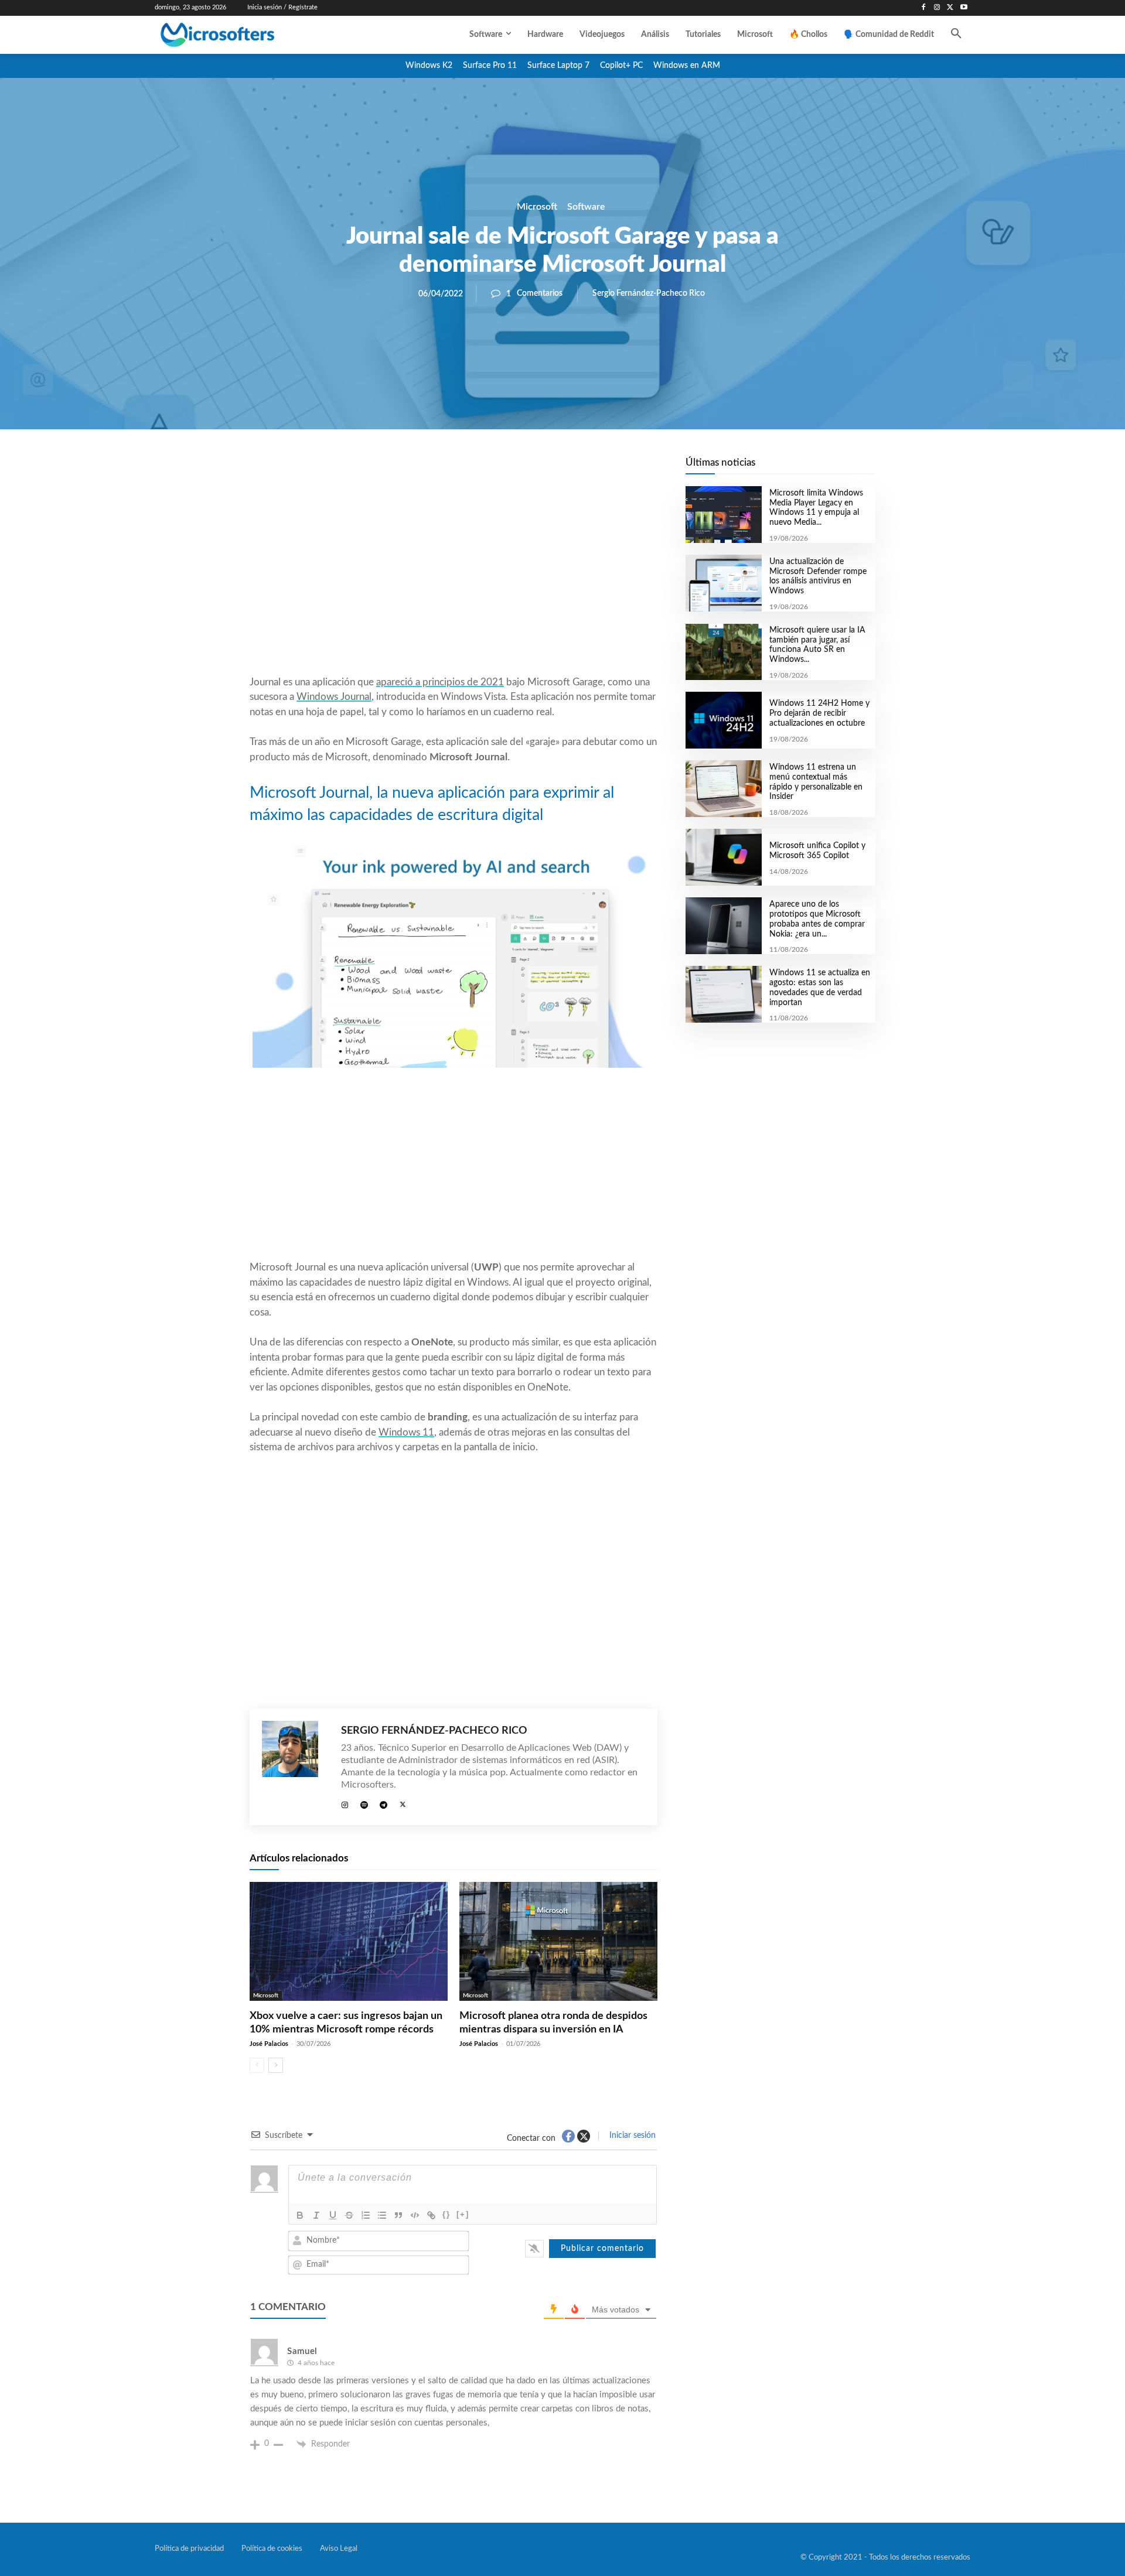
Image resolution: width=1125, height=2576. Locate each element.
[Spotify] (364, 1803)
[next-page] (276, 2065)
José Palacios (269, 2044)
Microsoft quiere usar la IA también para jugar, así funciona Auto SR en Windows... (817, 645)
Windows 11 (406, 1432)
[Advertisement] (454, 580)
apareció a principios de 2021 (440, 682)
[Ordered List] (366, 2215)
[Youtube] (964, 8)
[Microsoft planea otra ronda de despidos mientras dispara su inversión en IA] (558, 1941)
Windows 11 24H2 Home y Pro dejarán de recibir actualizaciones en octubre (819, 713)
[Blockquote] (398, 2215)
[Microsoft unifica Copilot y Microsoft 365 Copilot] (723, 857)
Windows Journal (334, 697)
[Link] (431, 2215)
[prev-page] (257, 2065)
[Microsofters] (244, 35)
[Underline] (333, 2215)
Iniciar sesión (631, 2136)
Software (586, 207)
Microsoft (537, 207)
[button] (956, 35)
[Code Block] (415, 2215)
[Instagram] (937, 8)
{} (446, 2214)
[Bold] (300, 2215)
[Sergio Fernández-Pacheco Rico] (296, 1767)
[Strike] (349, 2215)
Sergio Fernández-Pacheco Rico (649, 293)
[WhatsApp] (493, 469)
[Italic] (316, 2215)
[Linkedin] (520, 469)
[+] (463, 2214)
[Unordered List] (382, 2215)
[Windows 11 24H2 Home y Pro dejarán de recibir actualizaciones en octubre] (723, 720)
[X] (950, 8)
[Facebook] (924, 8)
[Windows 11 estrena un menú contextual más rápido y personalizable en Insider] (723, 789)
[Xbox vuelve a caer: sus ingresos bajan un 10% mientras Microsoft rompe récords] (349, 1941)
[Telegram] (547, 469)
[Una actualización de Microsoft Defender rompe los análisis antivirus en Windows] (723, 583)
